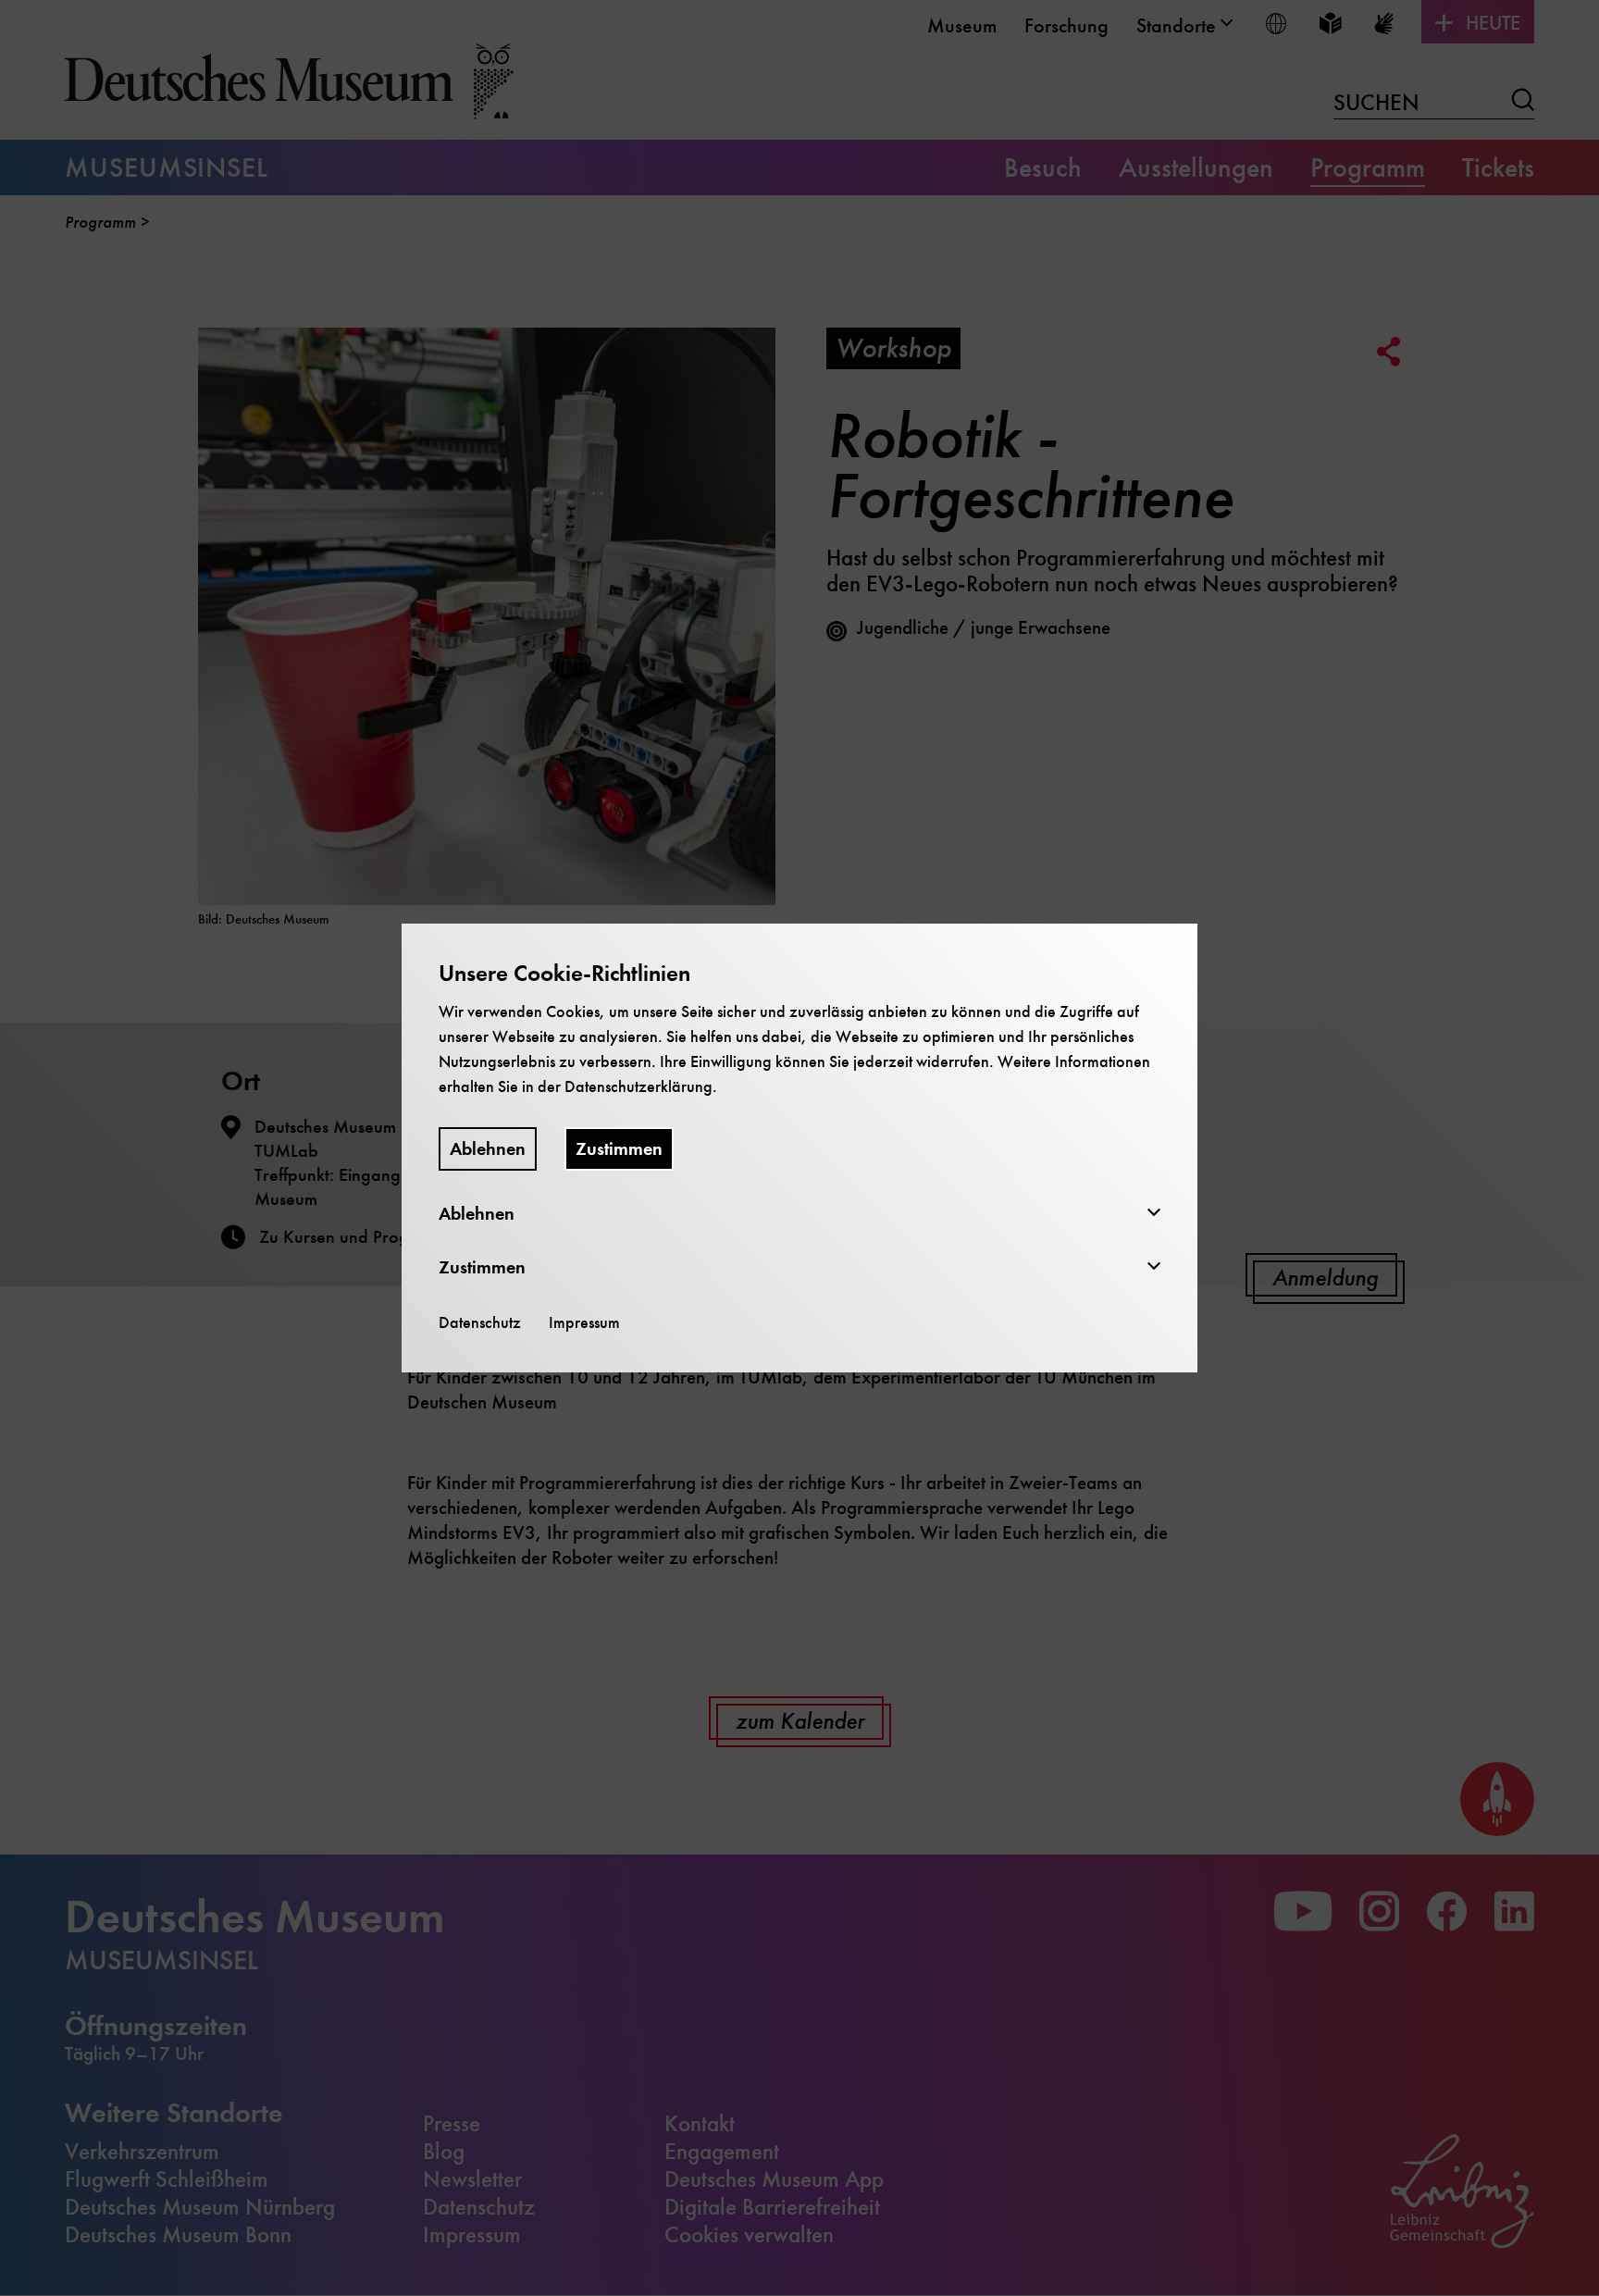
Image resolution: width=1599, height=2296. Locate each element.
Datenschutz (480, 1322)
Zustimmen (619, 1149)
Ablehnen (488, 1149)
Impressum (584, 1322)
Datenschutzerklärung (638, 1086)
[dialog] (799, 1148)
